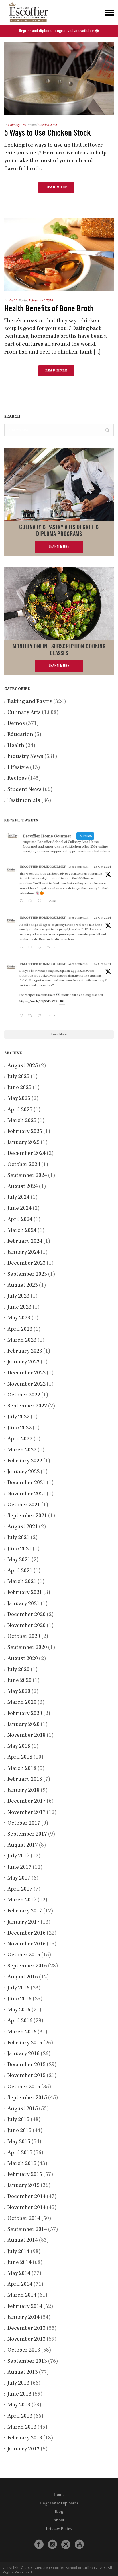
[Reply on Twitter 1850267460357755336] (22, 948)
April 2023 (20, 1330)
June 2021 (19, 1549)
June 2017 (19, 1868)
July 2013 (18, 2383)
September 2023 (27, 1275)
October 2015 (24, 2087)
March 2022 (22, 1450)
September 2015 (27, 2098)
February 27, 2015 (41, 301)
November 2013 (26, 2339)
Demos (16, 724)
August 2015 (23, 2109)
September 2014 (27, 2230)
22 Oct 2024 (102, 964)
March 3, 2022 (47, 125)
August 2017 (23, 1845)
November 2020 (26, 1626)
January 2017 (23, 1922)
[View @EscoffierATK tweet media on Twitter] (62, 1001)
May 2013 (19, 2405)
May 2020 (19, 1692)
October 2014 (24, 2219)
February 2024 (25, 1242)
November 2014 (26, 2208)
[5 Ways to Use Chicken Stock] (59, 79)
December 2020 (26, 1615)
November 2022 (26, 1384)
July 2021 (18, 1538)
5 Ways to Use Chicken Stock (48, 133)
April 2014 (20, 2285)
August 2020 (23, 1659)
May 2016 (19, 2010)
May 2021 (19, 1560)
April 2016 (20, 2021)
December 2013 (26, 2329)
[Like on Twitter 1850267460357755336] (41, 948)
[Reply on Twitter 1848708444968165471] (22, 1016)
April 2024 (20, 1220)
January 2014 (23, 2318)
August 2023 (23, 1286)
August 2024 (23, 1187)
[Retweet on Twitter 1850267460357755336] (31, 948)
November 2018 (26, 1736)
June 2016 (19, 1999)
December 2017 (26, 1801)
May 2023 (19, 1318)
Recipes (17, 779)
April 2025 (20, 1110)
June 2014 (19, 2263)
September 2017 (27, 1834)
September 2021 (27, 1516)
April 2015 (20, 2153)
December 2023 (26, 1263)
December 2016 (26, 1933)
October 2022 (24, 1395)
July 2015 (18, 2120)
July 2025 (18, 1077)
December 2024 (26, 1154)
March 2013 (22, 2427)
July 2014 (18, 2252)
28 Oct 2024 (102, 867)
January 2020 (23, 1725)
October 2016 (24, 1955)
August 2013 (23, 2373)
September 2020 (27, 1648)
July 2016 (18, 1988)
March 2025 (22, 1121)
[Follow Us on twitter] (66, 2544)
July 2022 (18, 1417)
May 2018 (19, 1747)
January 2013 (23, 2449)
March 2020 (22, 1703)
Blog (59, 2512)
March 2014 (22, 2295)
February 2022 (25, 1461)
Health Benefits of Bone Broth (49, 309)
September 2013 (27, 2362)
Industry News (25, 757)
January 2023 (23, 1362)
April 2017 (20, 1889)
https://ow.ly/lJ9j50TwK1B (39, 1002)
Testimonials (24, 801)
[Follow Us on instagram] (52, 2545)
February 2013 (25, 2438)
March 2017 (22, 1900)
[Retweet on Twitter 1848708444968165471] (31, 1016)
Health (13, 301)
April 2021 (20, 1571)
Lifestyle (18, 768)
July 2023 (18, 1296)
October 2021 (24, 1505)
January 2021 (23, 1604)
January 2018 (23, 1791)
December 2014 (26, 2197)
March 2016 (22, 2032)
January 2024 (23, 1253)
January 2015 (23, 2186)
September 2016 (27, 1966)
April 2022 (20, 1439)
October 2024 (24, 1165)
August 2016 (23, 1977)
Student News (24, 790)
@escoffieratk (78, 867)
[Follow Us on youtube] (79, 2545)
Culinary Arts (17, 125)
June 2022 (19, 1428)
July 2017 (18, 1856)
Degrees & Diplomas (59, 2504)
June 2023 (19, 1307)
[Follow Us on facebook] (39, 2545)
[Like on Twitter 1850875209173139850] (41, 902)
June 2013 (19, 2394)
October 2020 (24, 1637)
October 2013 (24, 2350)
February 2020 (25, 1714)
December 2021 (26, 1483)
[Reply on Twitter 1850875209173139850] (22, 902)
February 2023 (25, 1351)
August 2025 (23, 1066)
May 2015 (19, 2142)
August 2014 (23, 2241)
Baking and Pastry (30, 702)
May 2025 (19, 1099)
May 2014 (19, 2274)
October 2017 (24, 1824)
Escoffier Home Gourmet (43, 867)
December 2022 (26, 1373)
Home (59, 2495)
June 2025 (19, 1088)
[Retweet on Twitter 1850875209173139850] (31, 902)
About (59, 2521)
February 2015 (25, 2175)
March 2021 (22, 1582)
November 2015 (26, 2076)
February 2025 (25, 1132)
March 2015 (22, 2164)
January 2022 (23, 1472)
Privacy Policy (59, 2529)
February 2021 (25, 1593)
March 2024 (22, 1231)
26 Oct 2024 (102, 918)
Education (20, 735)
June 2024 (19, 1209)
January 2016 (23, 2054)
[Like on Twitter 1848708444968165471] (41, 1016)
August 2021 (23, 1527)
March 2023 (22, 1340)
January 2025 (23, 1143)
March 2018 (22, 1769)
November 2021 (26, 1494)
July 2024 (18, 1198)
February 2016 (25, 2043)
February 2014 (25, 2307)
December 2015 (26, 2065)
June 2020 (19, 1681)
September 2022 (27, 1406)
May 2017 (19, 1878)
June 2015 (19, 2131)
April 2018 (20, 1757)
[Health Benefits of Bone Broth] (59, 254)
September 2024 (27, 1176)
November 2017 (26, 1813)
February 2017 (25, 1911)
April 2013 (20, 2416)
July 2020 (18, 1670)
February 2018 (25, 1780)
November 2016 (26, 1944)
